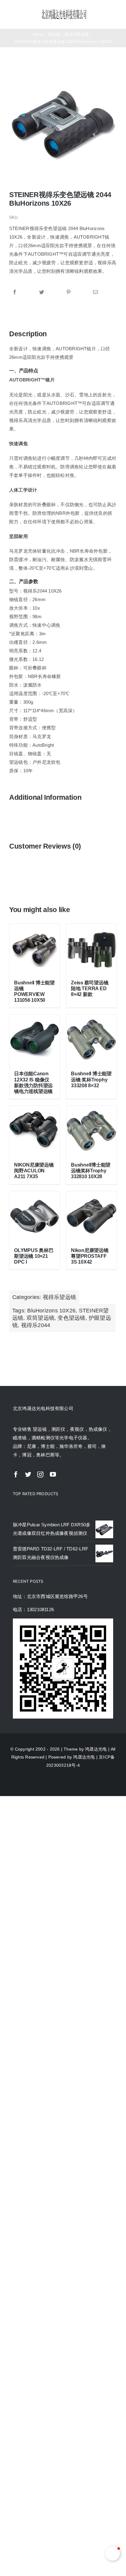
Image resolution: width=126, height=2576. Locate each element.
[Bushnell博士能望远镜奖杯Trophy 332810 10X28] (91, 1131)
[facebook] (16, 1474)
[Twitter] (42, 292)
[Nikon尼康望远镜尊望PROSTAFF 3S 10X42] (91, 1216)
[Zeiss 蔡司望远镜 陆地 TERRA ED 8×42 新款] (91, 949)
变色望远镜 (71, 1318)
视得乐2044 (36, 1325)
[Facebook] (15, 292)
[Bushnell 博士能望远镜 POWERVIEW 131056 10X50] (35, 949)
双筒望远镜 (41, 1318)
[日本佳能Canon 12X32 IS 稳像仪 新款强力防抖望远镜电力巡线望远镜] (35, 1040)
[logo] (64, 11)
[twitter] (28, 1474)
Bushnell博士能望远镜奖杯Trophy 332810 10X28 (91, 1171)
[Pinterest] (69, 292)
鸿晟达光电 (96, 1749)
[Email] (95, 292)
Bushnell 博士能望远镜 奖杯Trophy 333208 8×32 (91, 1079)
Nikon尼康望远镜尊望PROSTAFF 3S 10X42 (90, 1256)
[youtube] (53, 1474)
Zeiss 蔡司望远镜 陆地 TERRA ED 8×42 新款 (90, 989)
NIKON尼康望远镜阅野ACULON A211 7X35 (34, 1171)
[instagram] (40, 1474)
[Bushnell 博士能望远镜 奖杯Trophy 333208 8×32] (91, 1040)
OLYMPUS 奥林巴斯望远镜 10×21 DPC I (34, 1256)
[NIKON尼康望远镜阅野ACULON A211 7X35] (35, 1131)
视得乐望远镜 (59, 1297)
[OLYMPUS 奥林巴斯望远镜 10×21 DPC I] (35, 1216)
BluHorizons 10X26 (51, 1311)
